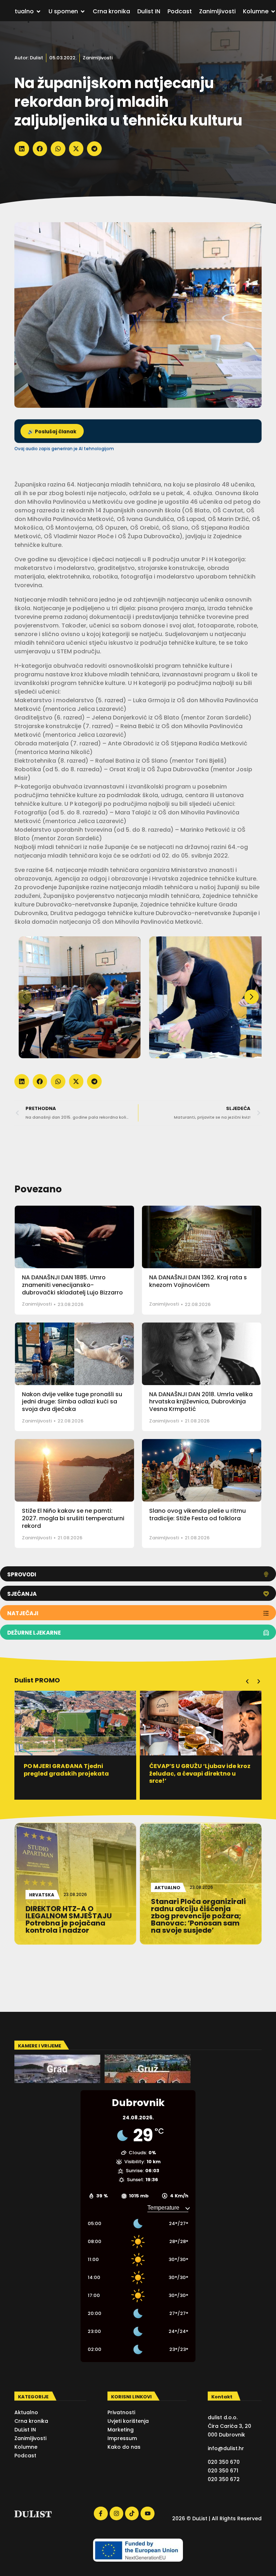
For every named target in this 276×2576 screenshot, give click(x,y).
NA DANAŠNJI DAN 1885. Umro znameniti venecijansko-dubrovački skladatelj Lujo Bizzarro (72, 1285)
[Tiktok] (132, 2513)
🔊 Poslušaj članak (52, 432)
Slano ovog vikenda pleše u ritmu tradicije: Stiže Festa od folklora (197, 1515)
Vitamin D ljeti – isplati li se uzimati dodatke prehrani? (191, 1770)
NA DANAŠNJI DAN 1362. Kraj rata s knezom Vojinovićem (198, 1281)
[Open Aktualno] (38, 12)
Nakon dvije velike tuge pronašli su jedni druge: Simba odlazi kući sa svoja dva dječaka (72, 1402)
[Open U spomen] (83, 12)
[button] (22, 149)
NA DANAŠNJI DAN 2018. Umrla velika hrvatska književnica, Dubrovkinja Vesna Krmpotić (201, 1402)
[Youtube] (147, 2513)
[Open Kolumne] (273, 12)
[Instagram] (116, 2513)
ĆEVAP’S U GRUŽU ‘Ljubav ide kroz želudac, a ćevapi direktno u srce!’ (74, 1774)
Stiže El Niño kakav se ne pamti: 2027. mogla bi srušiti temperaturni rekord (73, 1518)
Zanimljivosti (98, 58)
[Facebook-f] (101, 2513)
